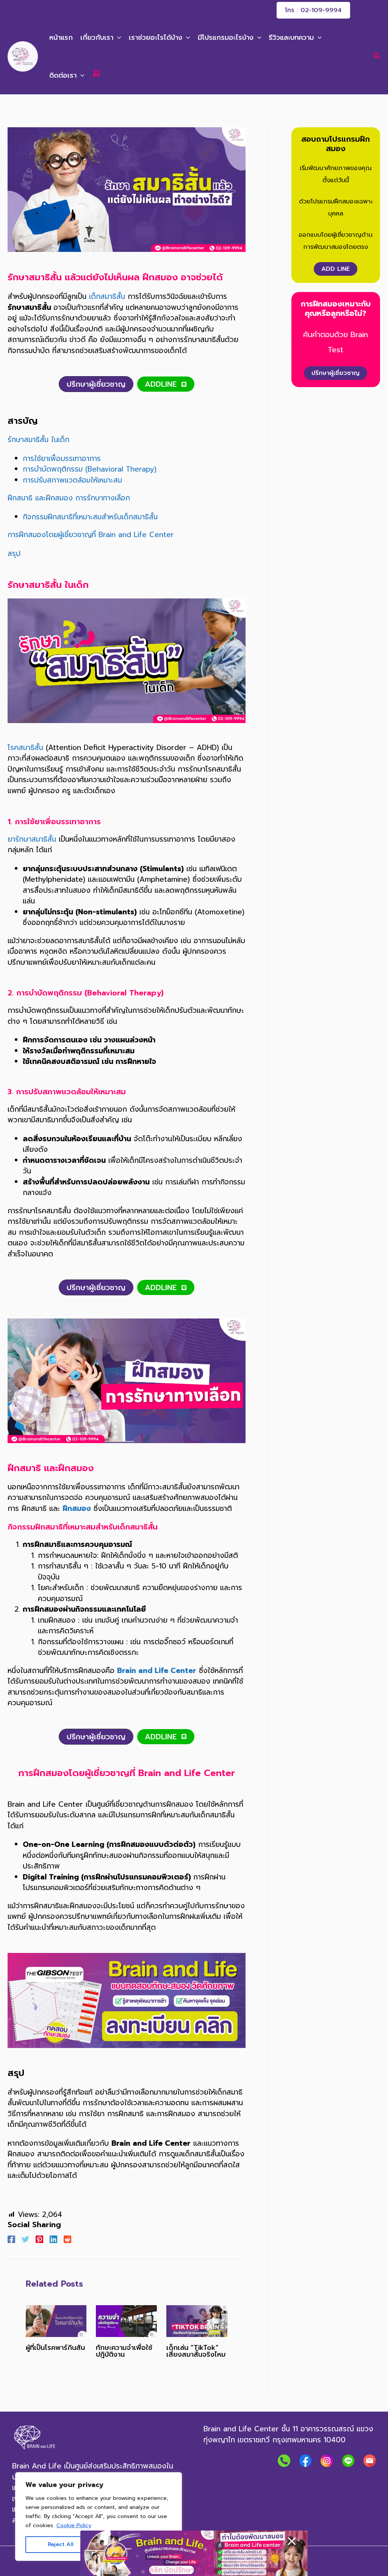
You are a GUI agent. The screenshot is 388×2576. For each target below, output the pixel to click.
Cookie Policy (74, 2525)
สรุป (14, 554)
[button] (313, 10)
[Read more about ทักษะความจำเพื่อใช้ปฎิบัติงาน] (126, 2321)
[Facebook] (11, 2239)
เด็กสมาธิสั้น (107, 296)
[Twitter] (25, 2239)
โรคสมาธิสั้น (25, 747)
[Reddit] (67, 2239)
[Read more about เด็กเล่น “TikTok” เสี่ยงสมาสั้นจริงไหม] (197, 2321)
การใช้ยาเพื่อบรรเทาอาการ (62, 458)
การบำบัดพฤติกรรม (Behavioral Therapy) (90, 469)
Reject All (61, 2544)
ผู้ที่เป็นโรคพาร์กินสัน (55, 2348)
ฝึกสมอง (77, 1508)
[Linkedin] (53, 2239)
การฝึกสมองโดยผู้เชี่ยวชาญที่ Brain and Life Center (91, 535)
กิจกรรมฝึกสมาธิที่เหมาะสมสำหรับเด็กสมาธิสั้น (90, 517)
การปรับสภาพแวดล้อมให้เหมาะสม (72, 480)
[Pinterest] (39, 2239)
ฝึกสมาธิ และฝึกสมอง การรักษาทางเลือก (69, 498)
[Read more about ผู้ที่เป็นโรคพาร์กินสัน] (56, 2321)
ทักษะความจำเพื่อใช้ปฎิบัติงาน (124, 2351)
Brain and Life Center (157, 1671)
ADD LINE (336, 269)
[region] (99, 2517)
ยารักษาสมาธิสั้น (32, 839)
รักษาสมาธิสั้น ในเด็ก (38, 440)
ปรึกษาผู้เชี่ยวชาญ (336, 373)
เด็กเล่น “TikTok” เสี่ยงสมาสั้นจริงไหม (196, 2351)
